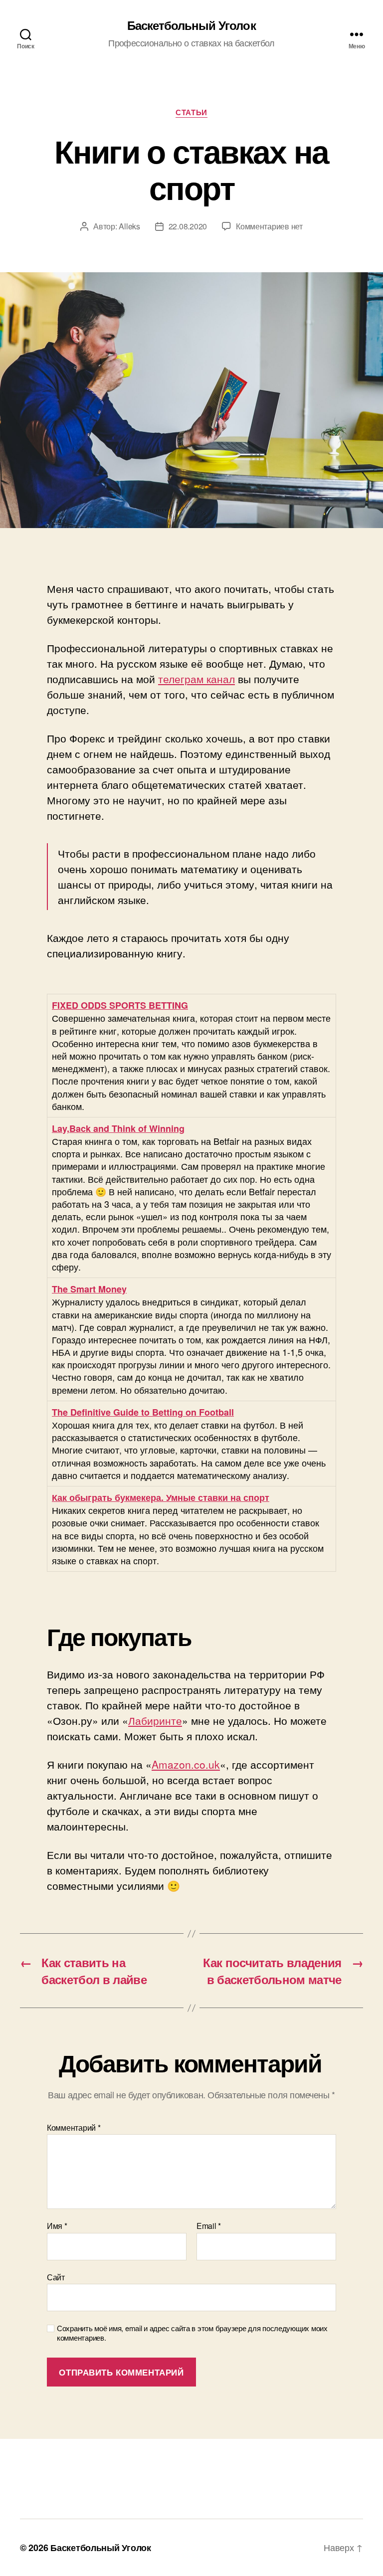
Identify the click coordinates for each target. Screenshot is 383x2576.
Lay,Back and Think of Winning (118, 1128)
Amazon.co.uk (186, 1764)
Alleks (129, 226)
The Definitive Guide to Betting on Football (143, 1412)
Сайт (56, 2276)
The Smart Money (89, 1289)
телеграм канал (196, 679)
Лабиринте (155, 1720)
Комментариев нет (269, 226)
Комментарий (74, 2128)
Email (209, 2226)
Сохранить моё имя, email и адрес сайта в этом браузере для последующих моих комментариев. (192, 2333)
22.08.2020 (188, 226)
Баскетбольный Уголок (191, 25)
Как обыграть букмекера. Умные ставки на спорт (161, 1497)
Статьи (191, 113)
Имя (57, 2226)
